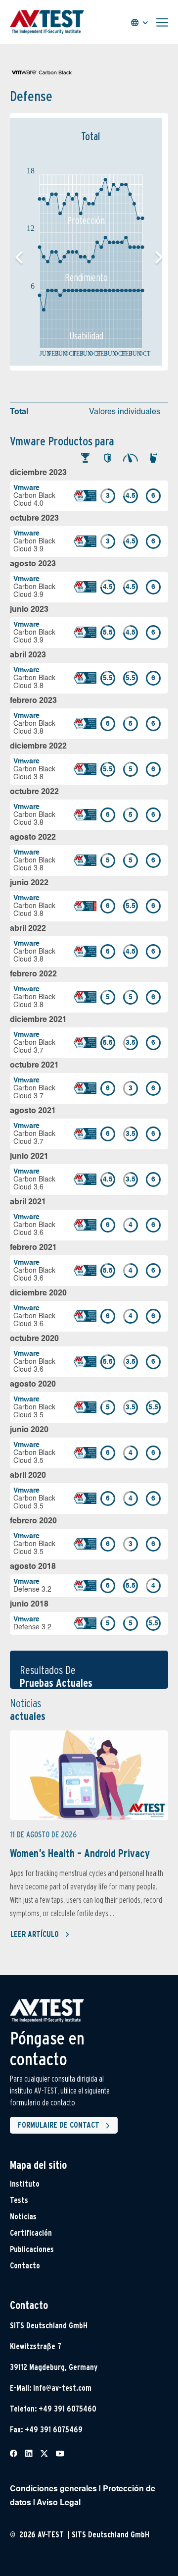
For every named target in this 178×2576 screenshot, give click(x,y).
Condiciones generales (53, 2489)
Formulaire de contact (59, 2125)
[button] (159, 258)
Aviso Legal (59, 2503)
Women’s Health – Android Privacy (80, 1853)
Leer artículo (35, 1934)
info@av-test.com (62, 2388)
